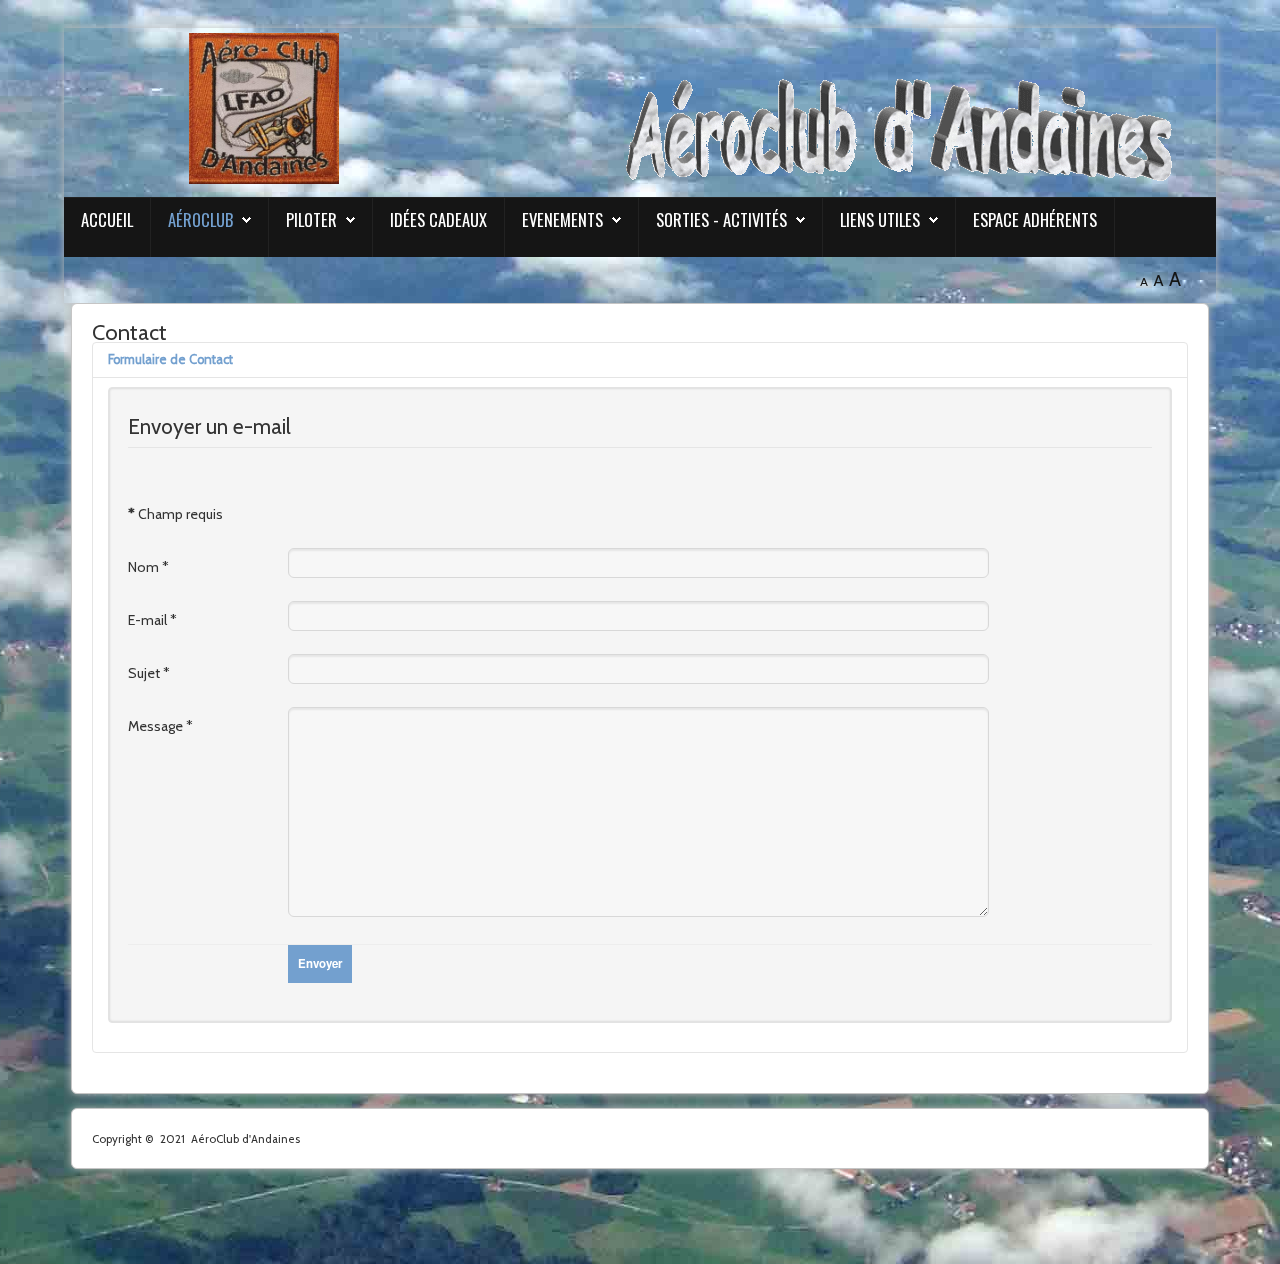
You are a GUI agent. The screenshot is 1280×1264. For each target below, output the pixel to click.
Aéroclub (200, 219)
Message (160, 726)
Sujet (149, 673)
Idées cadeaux (438, 219)
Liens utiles (880, 219)
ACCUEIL (107, 219)
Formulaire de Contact (170, 359)
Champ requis (175, 514)
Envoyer (320, 963)
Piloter (311, 219)
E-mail (152, 620)
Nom (148, 567)
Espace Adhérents (1035, 219)
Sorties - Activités (721, 219)
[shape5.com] (640, 1211)
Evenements (562, 219)
